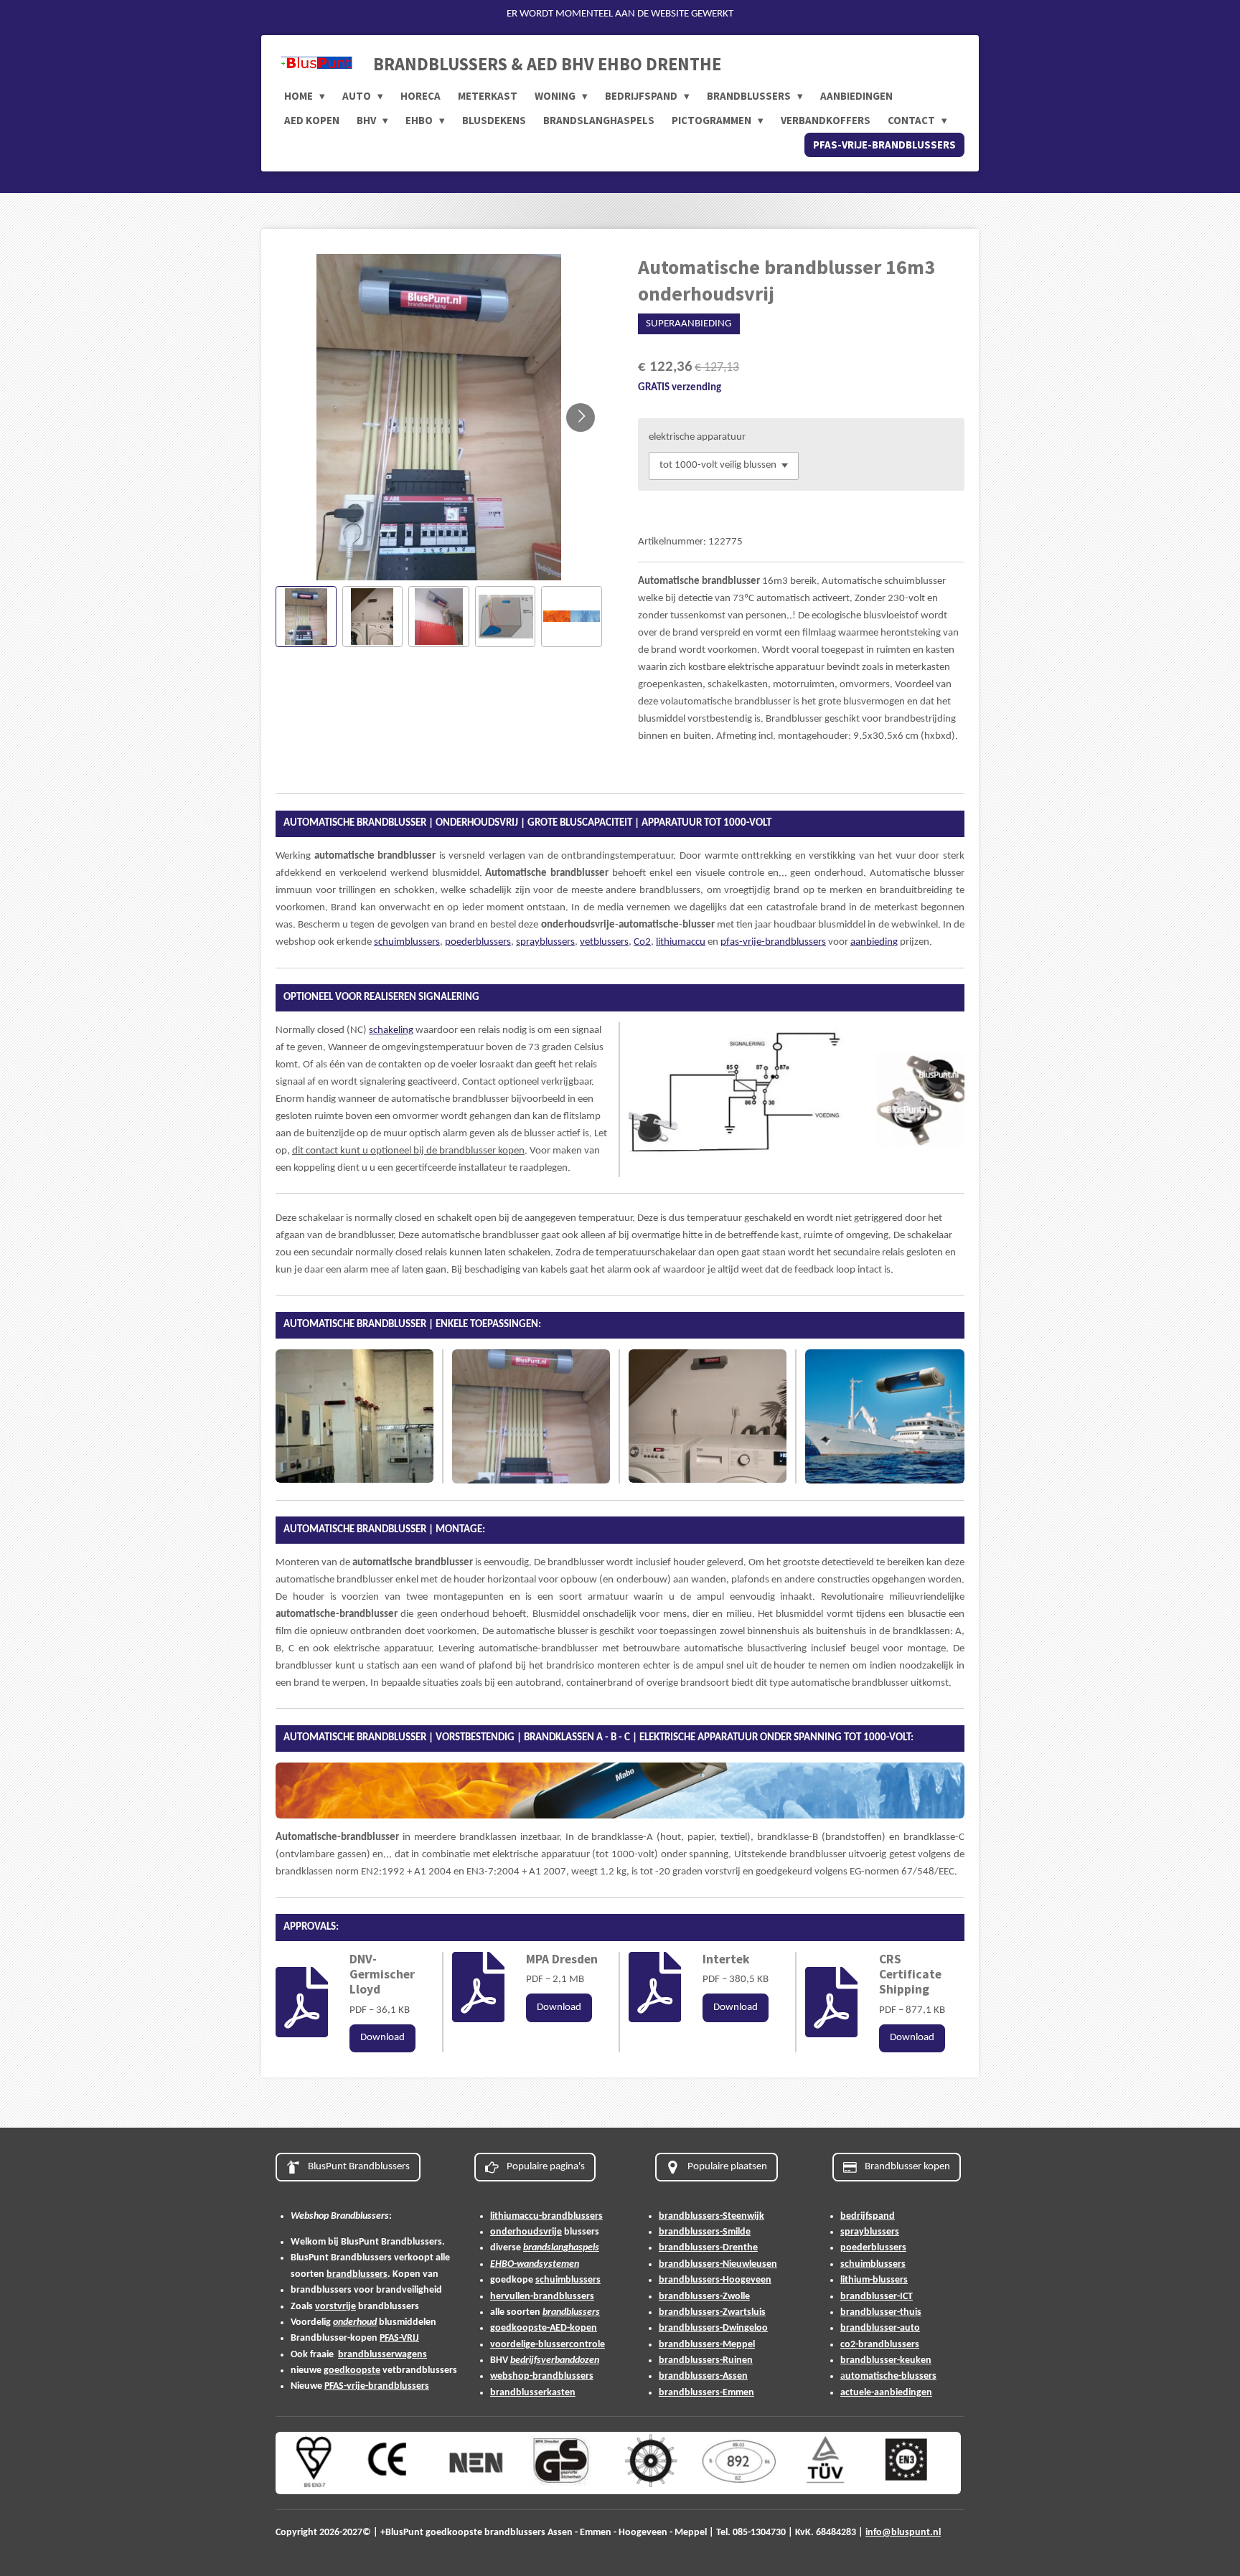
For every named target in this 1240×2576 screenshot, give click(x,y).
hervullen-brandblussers (542, 2297)
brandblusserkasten (533, 2393)
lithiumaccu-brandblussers (546, 2216)
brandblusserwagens (382, 2355)
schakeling (391, 1030)
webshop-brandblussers (542, 2376)
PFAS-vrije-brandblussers (377, 2386)
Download (382, 2038)
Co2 (642, 942)
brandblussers (357, 2274)
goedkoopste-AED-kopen (544, 2328)
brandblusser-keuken (886, 2360)
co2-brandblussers (880, 2345)
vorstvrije (335, 2307)
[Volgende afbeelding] (581, 417)
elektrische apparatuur (697, 437)
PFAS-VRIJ (399, 2338)
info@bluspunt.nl (903, 2533)
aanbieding (874, 942)
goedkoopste (352, 2370)
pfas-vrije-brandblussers (773, 942)
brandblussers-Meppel (707, 2345)
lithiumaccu (681, 942)
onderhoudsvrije (526, 2232)
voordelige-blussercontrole (548, 2345)
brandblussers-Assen (703, 2376)
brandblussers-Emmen (706, 2393)
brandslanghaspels (561, 2248)
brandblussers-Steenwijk (711, 2216)
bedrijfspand (868, 2216)
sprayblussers (545, 942)
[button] (306, 617)
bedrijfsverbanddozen (555, 2360)
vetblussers (604, 942)
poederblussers (478, 942)
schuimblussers (407, 942)
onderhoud (355, 2322)
